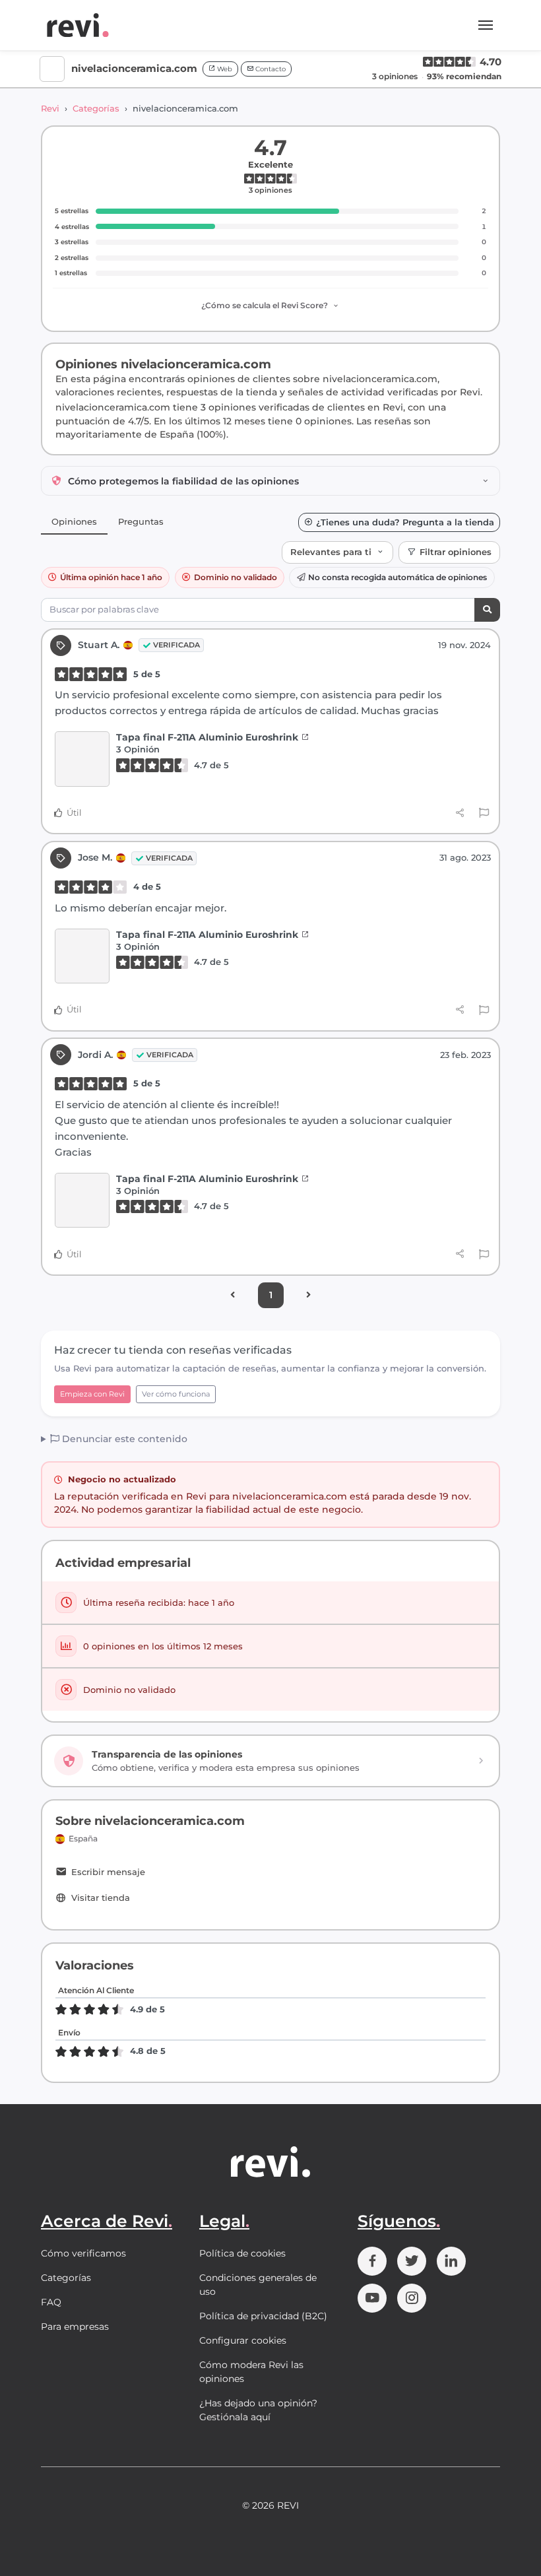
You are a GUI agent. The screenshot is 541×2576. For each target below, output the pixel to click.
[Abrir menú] (486, 25)
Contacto (270, 69)
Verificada (176, 645)
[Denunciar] (484, 813)
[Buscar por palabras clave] (487, 610)
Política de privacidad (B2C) (263, 2316)
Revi (50, 108)
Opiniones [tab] (74, 521)
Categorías (96, 108)
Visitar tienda (101, 1898)
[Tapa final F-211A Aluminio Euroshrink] (82, 759)
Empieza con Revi (92, 1394)
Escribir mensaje (108, 1872)
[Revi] (78, 25)
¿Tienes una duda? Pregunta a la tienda (405, 522)
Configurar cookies (243, 2340)
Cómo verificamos (83, 2253)
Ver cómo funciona (176, 1394)
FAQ (51, 2302)
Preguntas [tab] (141, 521)
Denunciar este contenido (123, 1439)
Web (224, 69)
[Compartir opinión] (460, 812)
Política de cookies (242, 2253)
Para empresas (75, 2327)
